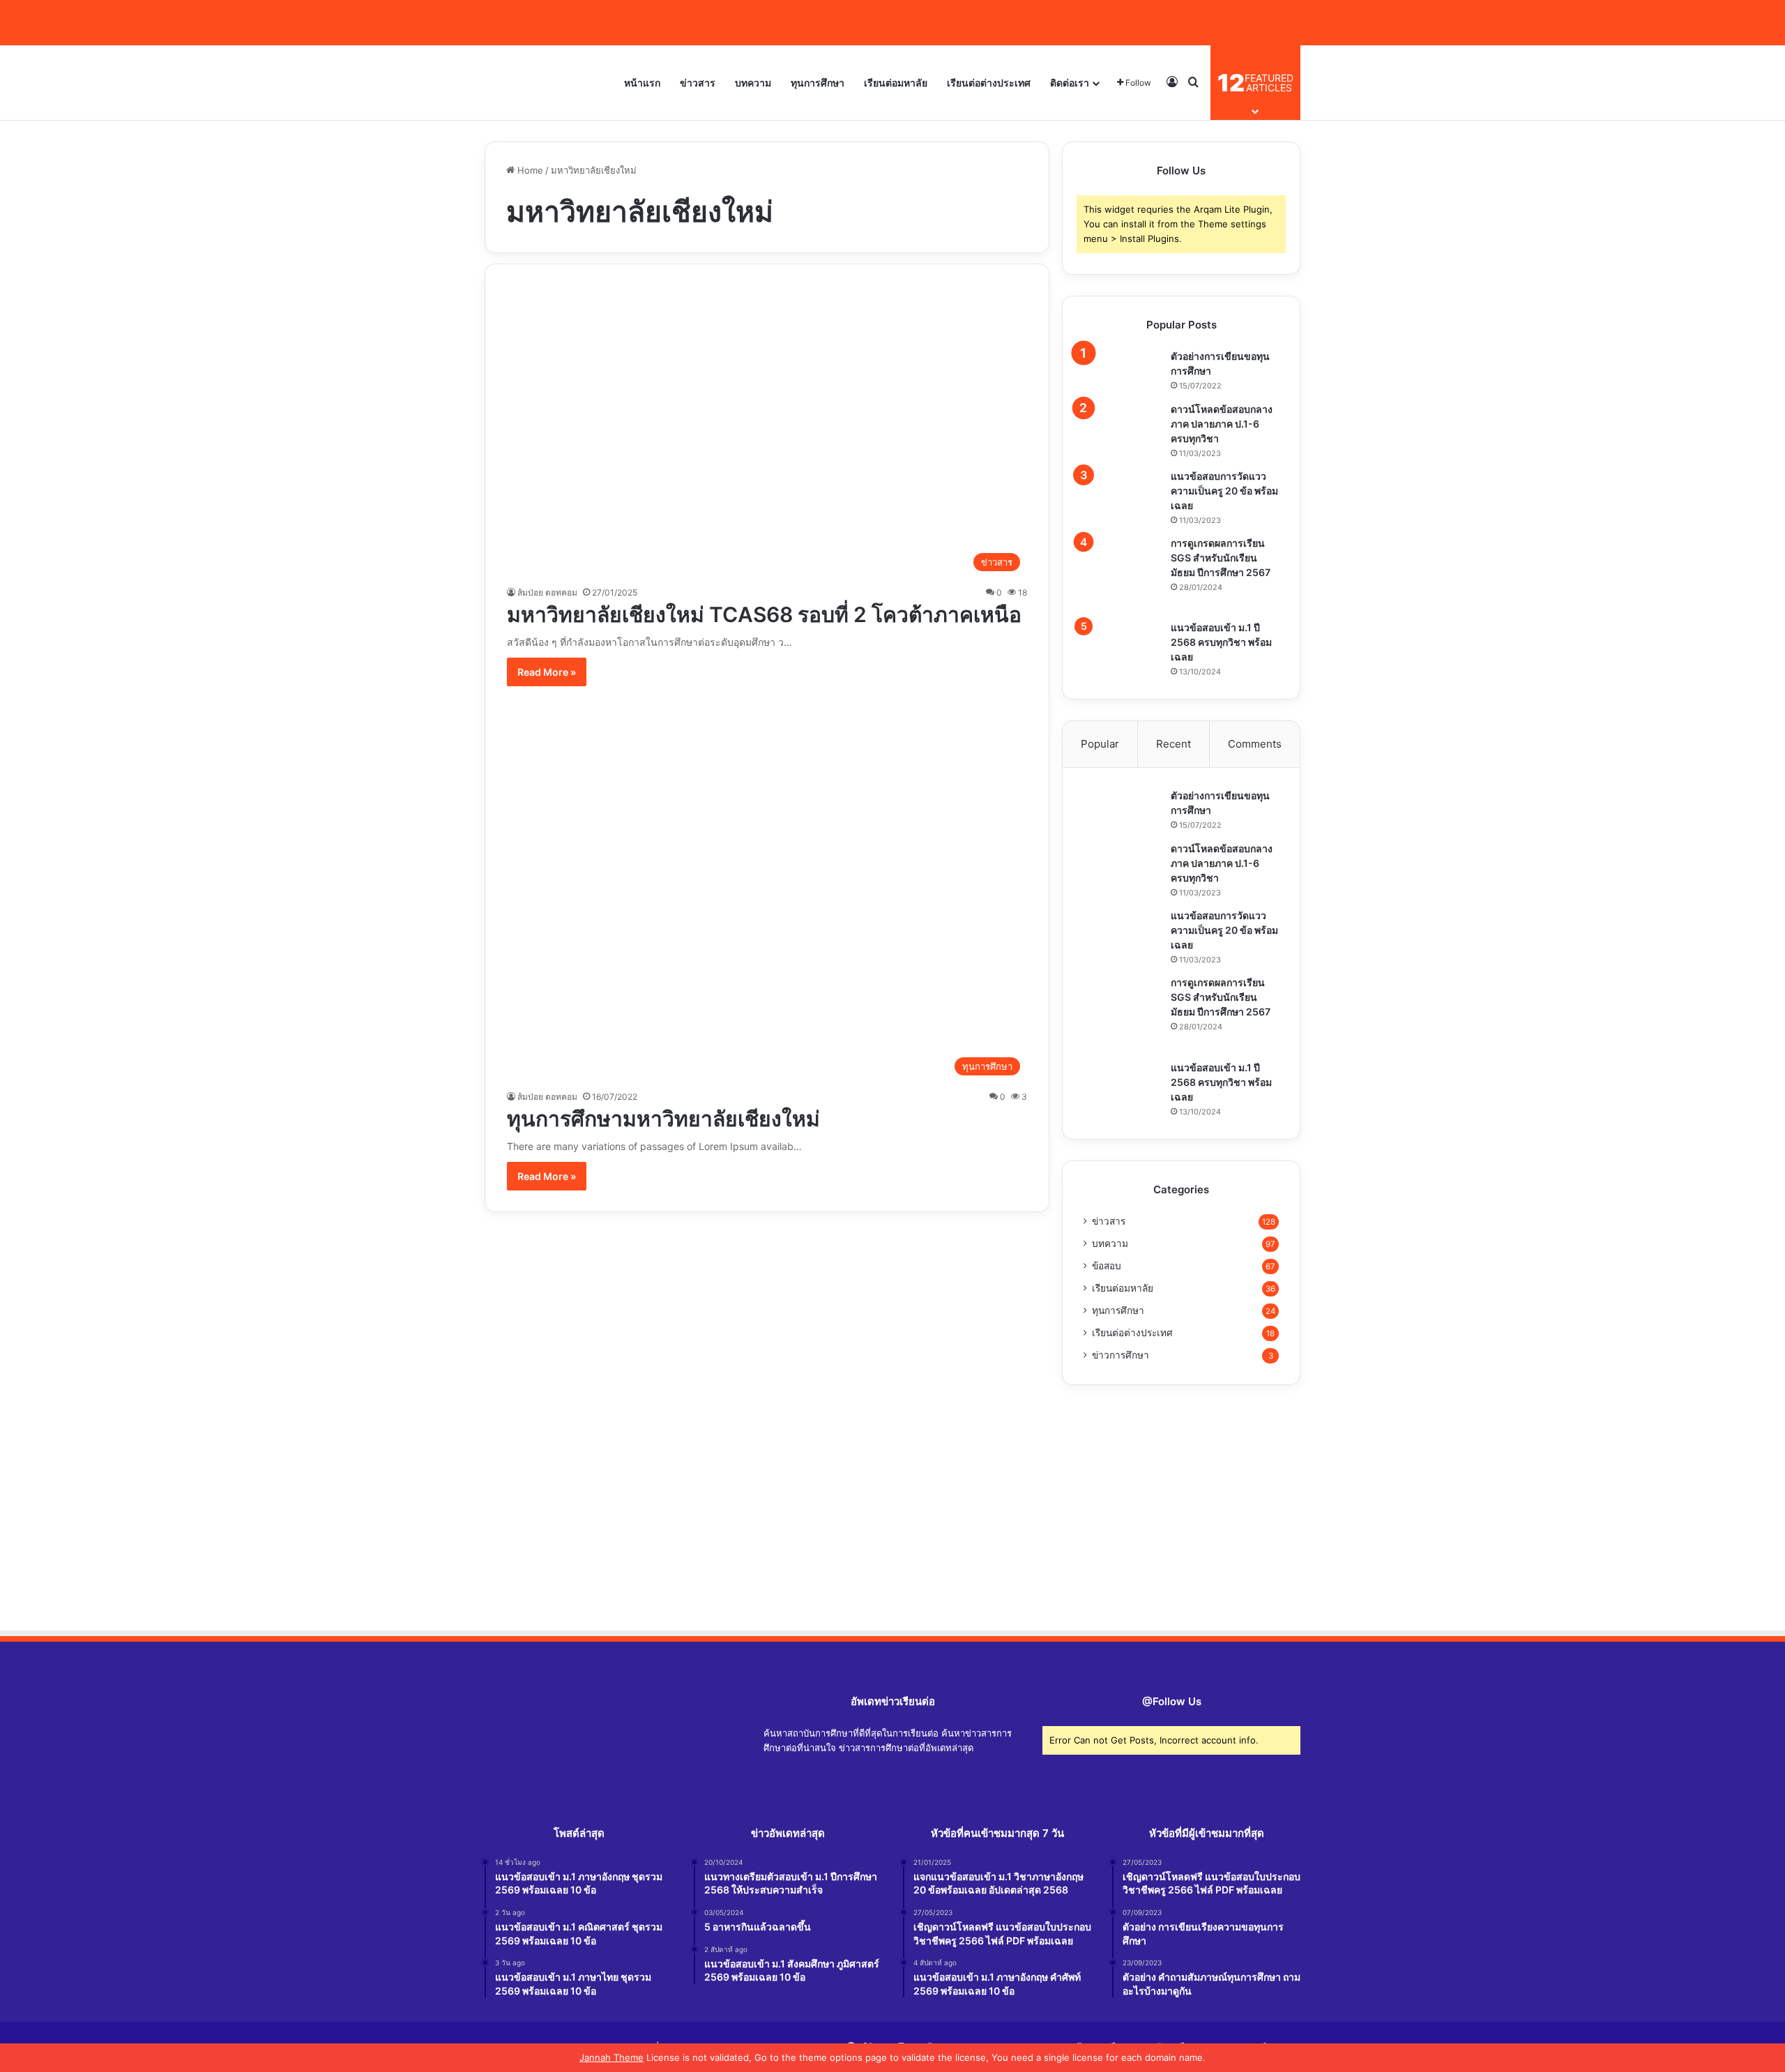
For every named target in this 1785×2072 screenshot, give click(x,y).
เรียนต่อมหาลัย (896, 83)
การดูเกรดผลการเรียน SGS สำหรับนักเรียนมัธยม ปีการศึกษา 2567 (1221, 558)
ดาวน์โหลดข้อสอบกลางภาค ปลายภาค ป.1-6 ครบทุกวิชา (1222, 424)
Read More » (547, 672)
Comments (1255, 744)
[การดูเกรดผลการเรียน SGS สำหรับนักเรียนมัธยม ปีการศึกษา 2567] (1122, 574)
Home (529, 170)
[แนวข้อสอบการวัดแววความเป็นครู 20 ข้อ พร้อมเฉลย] (1122, 491)
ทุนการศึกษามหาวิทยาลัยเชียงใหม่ (663, 1119)
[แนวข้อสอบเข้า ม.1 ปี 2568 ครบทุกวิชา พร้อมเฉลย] (1122, 640)
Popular (1100, 744)
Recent (1173, 744)
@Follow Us (1172, 1701)
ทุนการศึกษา (818, 83)
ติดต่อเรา (1070, 83)
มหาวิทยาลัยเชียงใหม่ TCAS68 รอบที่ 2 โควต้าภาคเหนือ (764, 614)
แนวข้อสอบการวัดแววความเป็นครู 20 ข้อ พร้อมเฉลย (1224, 491)
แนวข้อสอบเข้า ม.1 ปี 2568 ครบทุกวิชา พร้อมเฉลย (1221, 642)
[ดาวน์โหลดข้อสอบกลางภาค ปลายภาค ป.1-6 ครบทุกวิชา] (1122, 424)
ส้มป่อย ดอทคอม (547, 592)
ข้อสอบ (1107, 1266)
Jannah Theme (612, 2057)
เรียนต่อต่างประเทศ (989, 83)
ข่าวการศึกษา (1121, 1355)
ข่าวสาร (698, 83)
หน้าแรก (642, 83)
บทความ (753, 83)
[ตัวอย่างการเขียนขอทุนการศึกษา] (1122, 371)
